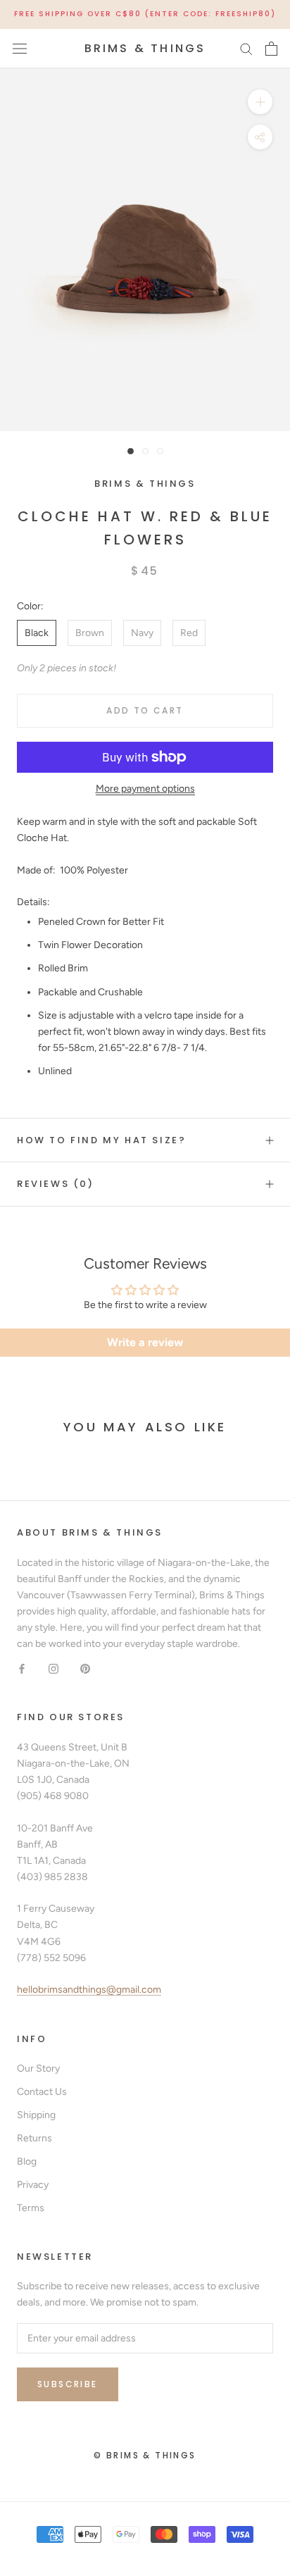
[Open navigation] (20, 48)
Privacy (33, 2185)
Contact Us (42, 2092)
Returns (34, 2138)
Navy (142, 633)
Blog (27, 2161)
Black (37, 633)
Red (189, 633)
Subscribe (68, 2384)
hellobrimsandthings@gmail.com (89, 1990)
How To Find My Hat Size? (101, 1140)
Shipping (36, 2115)
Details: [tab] (33, 902)
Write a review (145, 1342)
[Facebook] (22, 1668)
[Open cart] (271, 49)
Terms (31, 2208)
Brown (90, 633)
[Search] (246, 48)
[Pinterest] (85, 1668)
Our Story (38, 2068)
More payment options (145, 789)
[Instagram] (53, 1668)
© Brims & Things (145, 2455)
